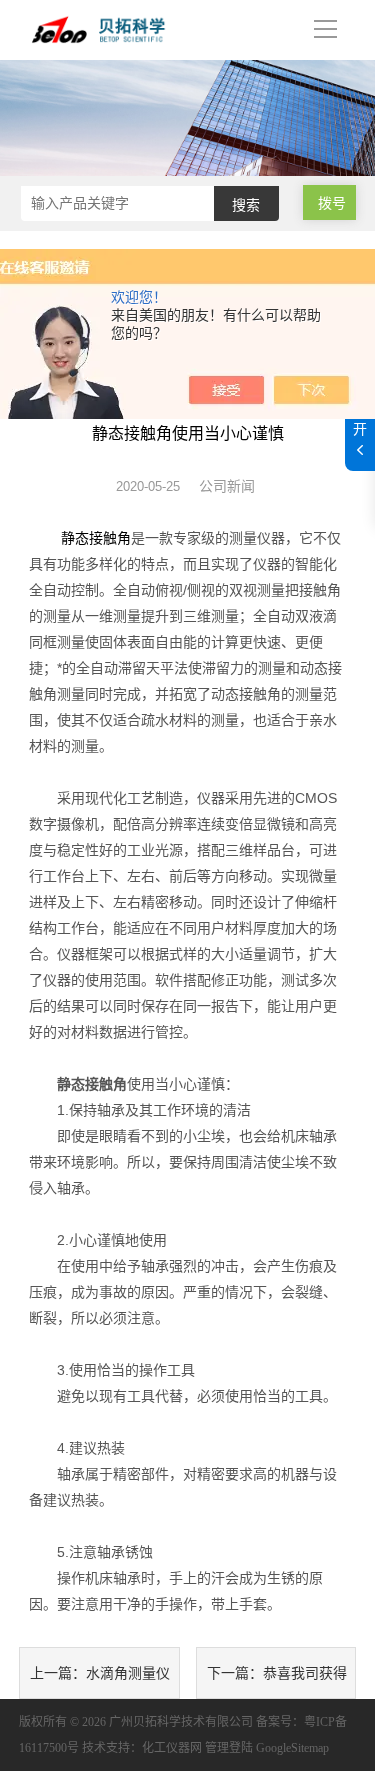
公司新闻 (227, 486)
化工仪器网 (172, 1748)
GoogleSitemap (292, 1748)
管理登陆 (229, 1748)
